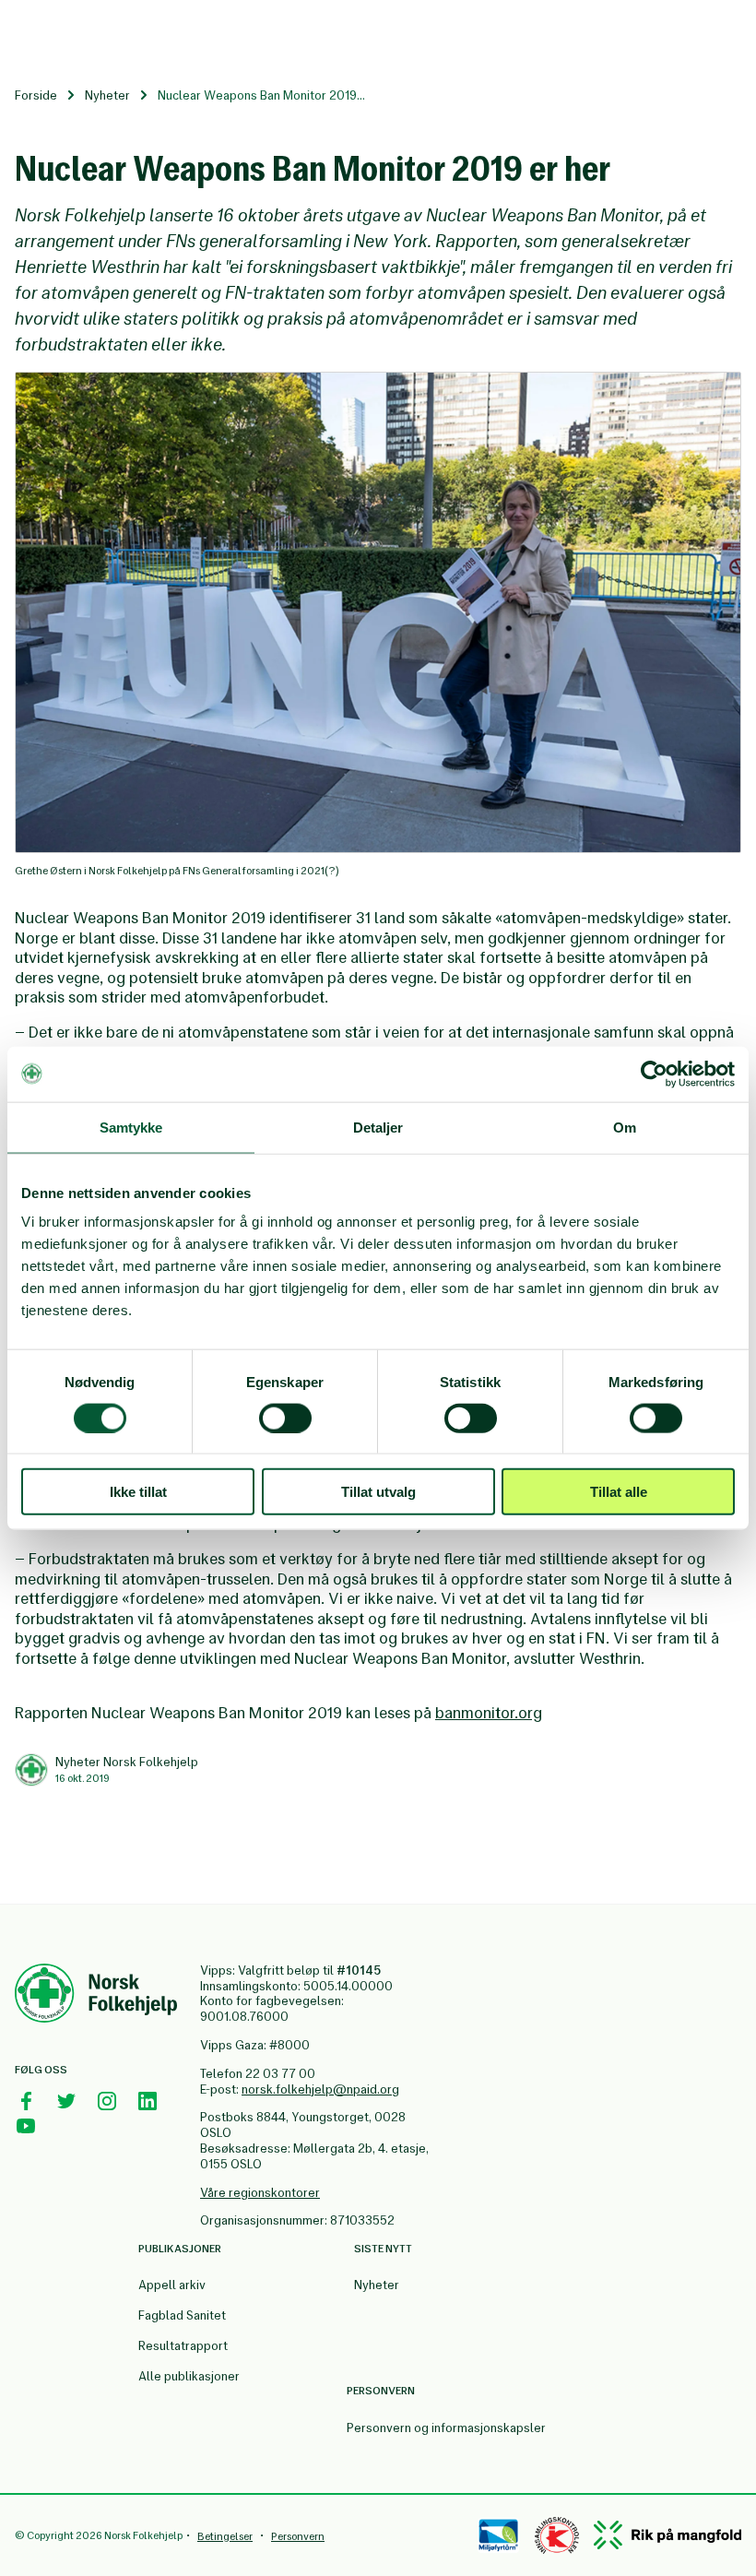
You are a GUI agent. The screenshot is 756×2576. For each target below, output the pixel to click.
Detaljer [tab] (378, 1127)
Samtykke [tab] (131, 1127)
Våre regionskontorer (260, 2193)
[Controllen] (557, 2535)
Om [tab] (625, 1127)
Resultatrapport (183, 2346)
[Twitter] (66, 2101)
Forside (36, 95)
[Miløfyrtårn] (498, 2535)
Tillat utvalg (378, 1492)
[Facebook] (26, 2101)
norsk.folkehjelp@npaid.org (320, 2089)
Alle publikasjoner (189, 2376)
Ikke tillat (138, 1492)
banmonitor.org (489, 1713)
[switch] (285, 1418)
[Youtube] (26, 2126)
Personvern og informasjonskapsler (446, 2428)
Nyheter (107, 95)
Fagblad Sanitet (182, 2315)
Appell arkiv (172, 2285)
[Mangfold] (667, 2535)
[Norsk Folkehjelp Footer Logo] (96, 1996)
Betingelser (225, 2536)
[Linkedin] (148, 2101)
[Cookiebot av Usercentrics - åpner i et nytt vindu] (654, 1074)
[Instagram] (107, 2101)
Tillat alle (619, 1492)
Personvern (298, 2536)
